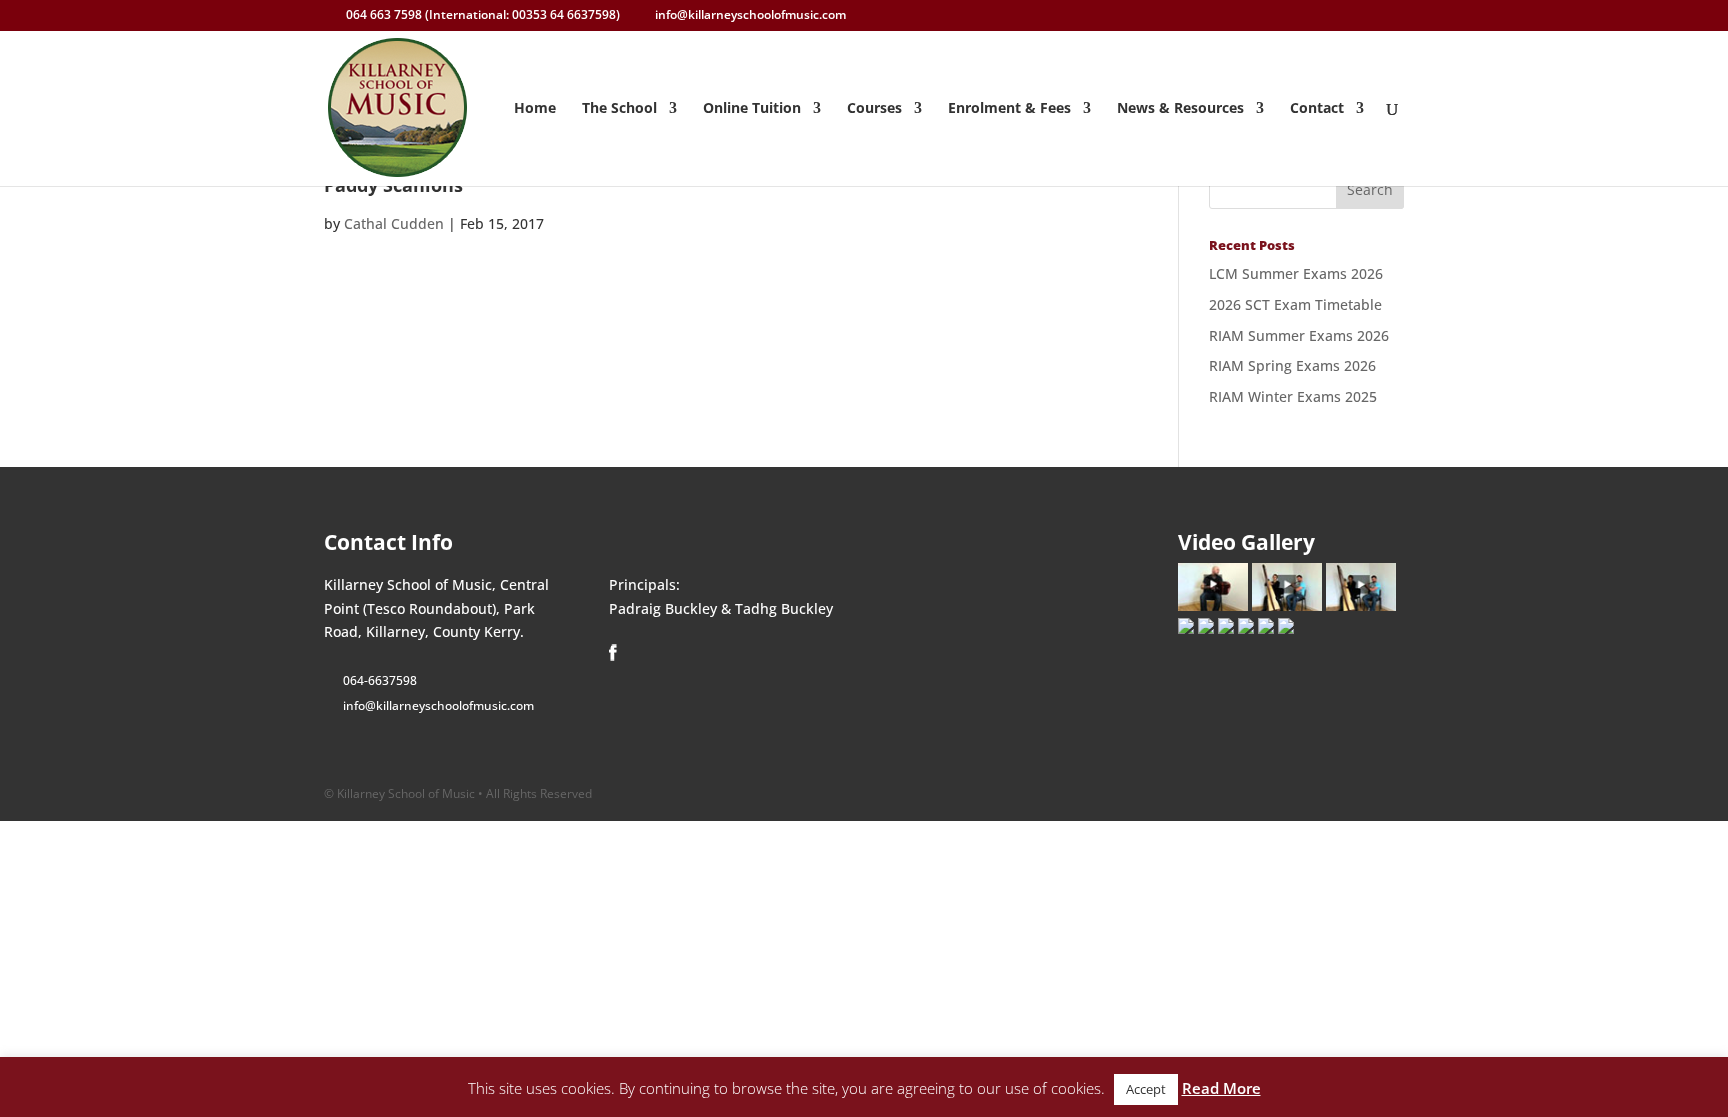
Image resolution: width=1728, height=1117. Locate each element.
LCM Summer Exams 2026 (1296, 273)
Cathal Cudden (394, 223)
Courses (874, 109)
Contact (1317, 109)
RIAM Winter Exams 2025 (1293, 396)
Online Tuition (752, 109)
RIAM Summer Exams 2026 (1299, 335)
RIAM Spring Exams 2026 (1292, 365)
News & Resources (1180, 109)
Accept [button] (1146, 1089)
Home (535, 109)
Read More (1221, 1088)
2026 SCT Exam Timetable (1295, 304)
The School (619, 109)
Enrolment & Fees (1009, 109)
